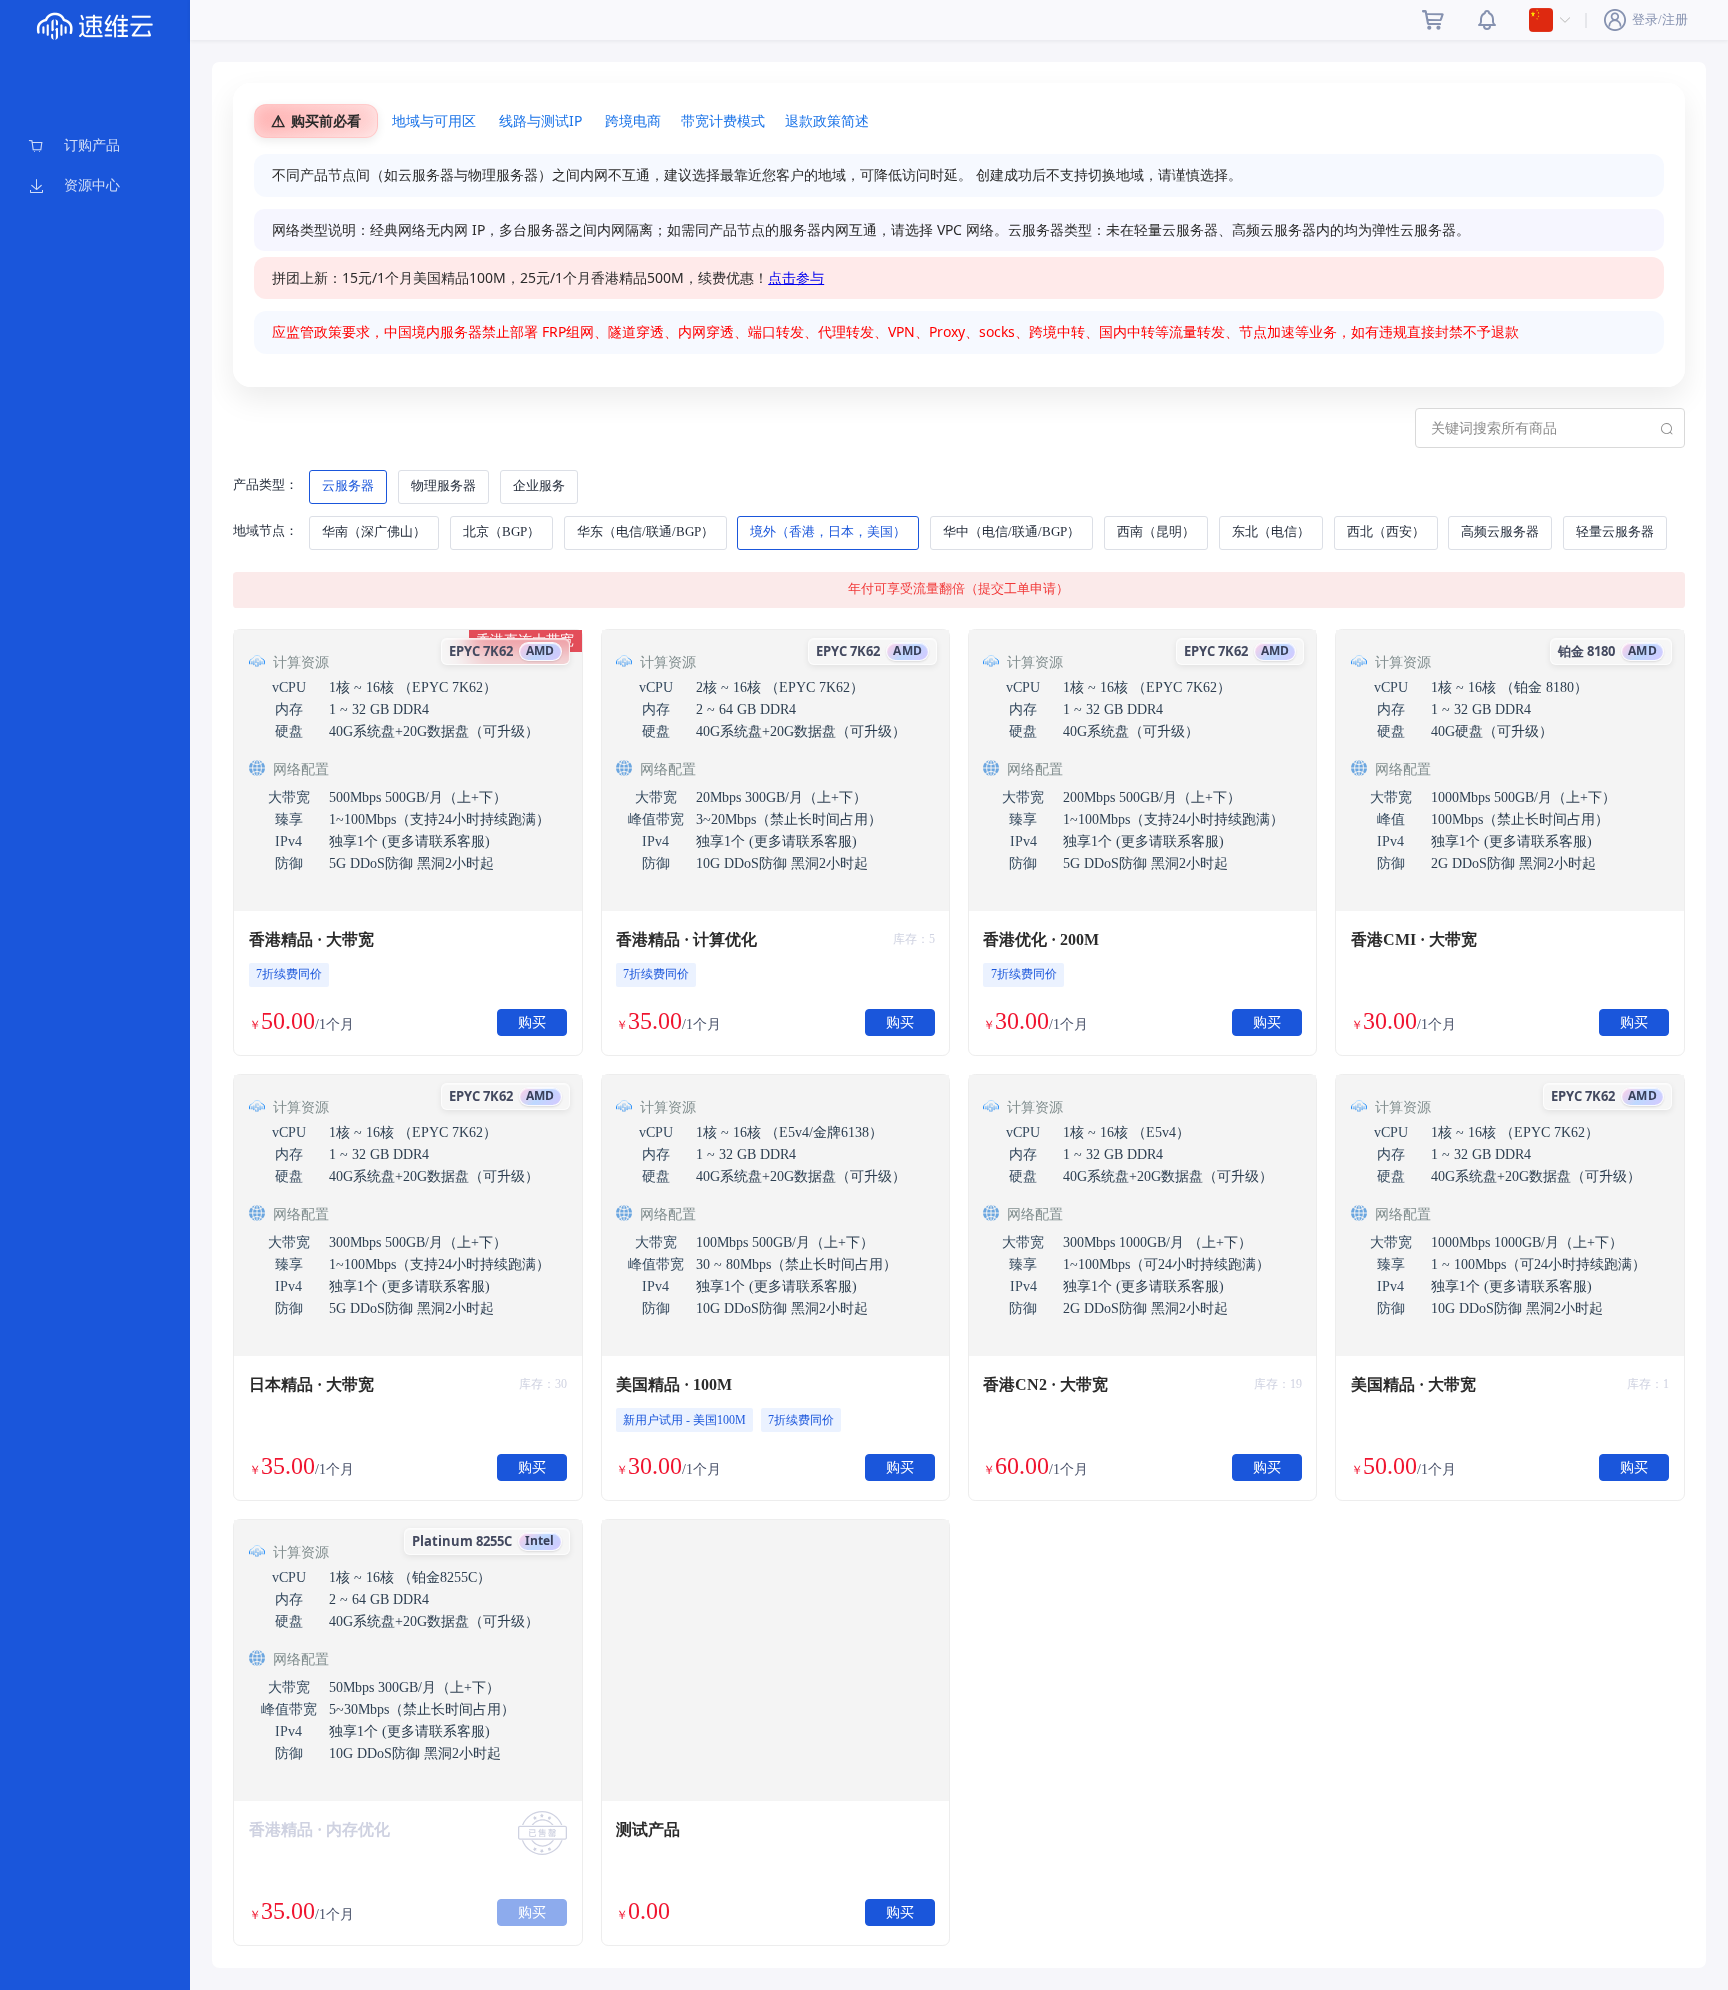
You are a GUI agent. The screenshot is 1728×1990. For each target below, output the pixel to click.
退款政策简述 (827, 120)
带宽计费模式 (723, 120)
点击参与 (796, 277)
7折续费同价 (289, 974)
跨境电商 (633, 120)
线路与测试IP (540, 120)
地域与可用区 (434, 120)
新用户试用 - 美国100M (684, 1420)
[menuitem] (95, 146)
